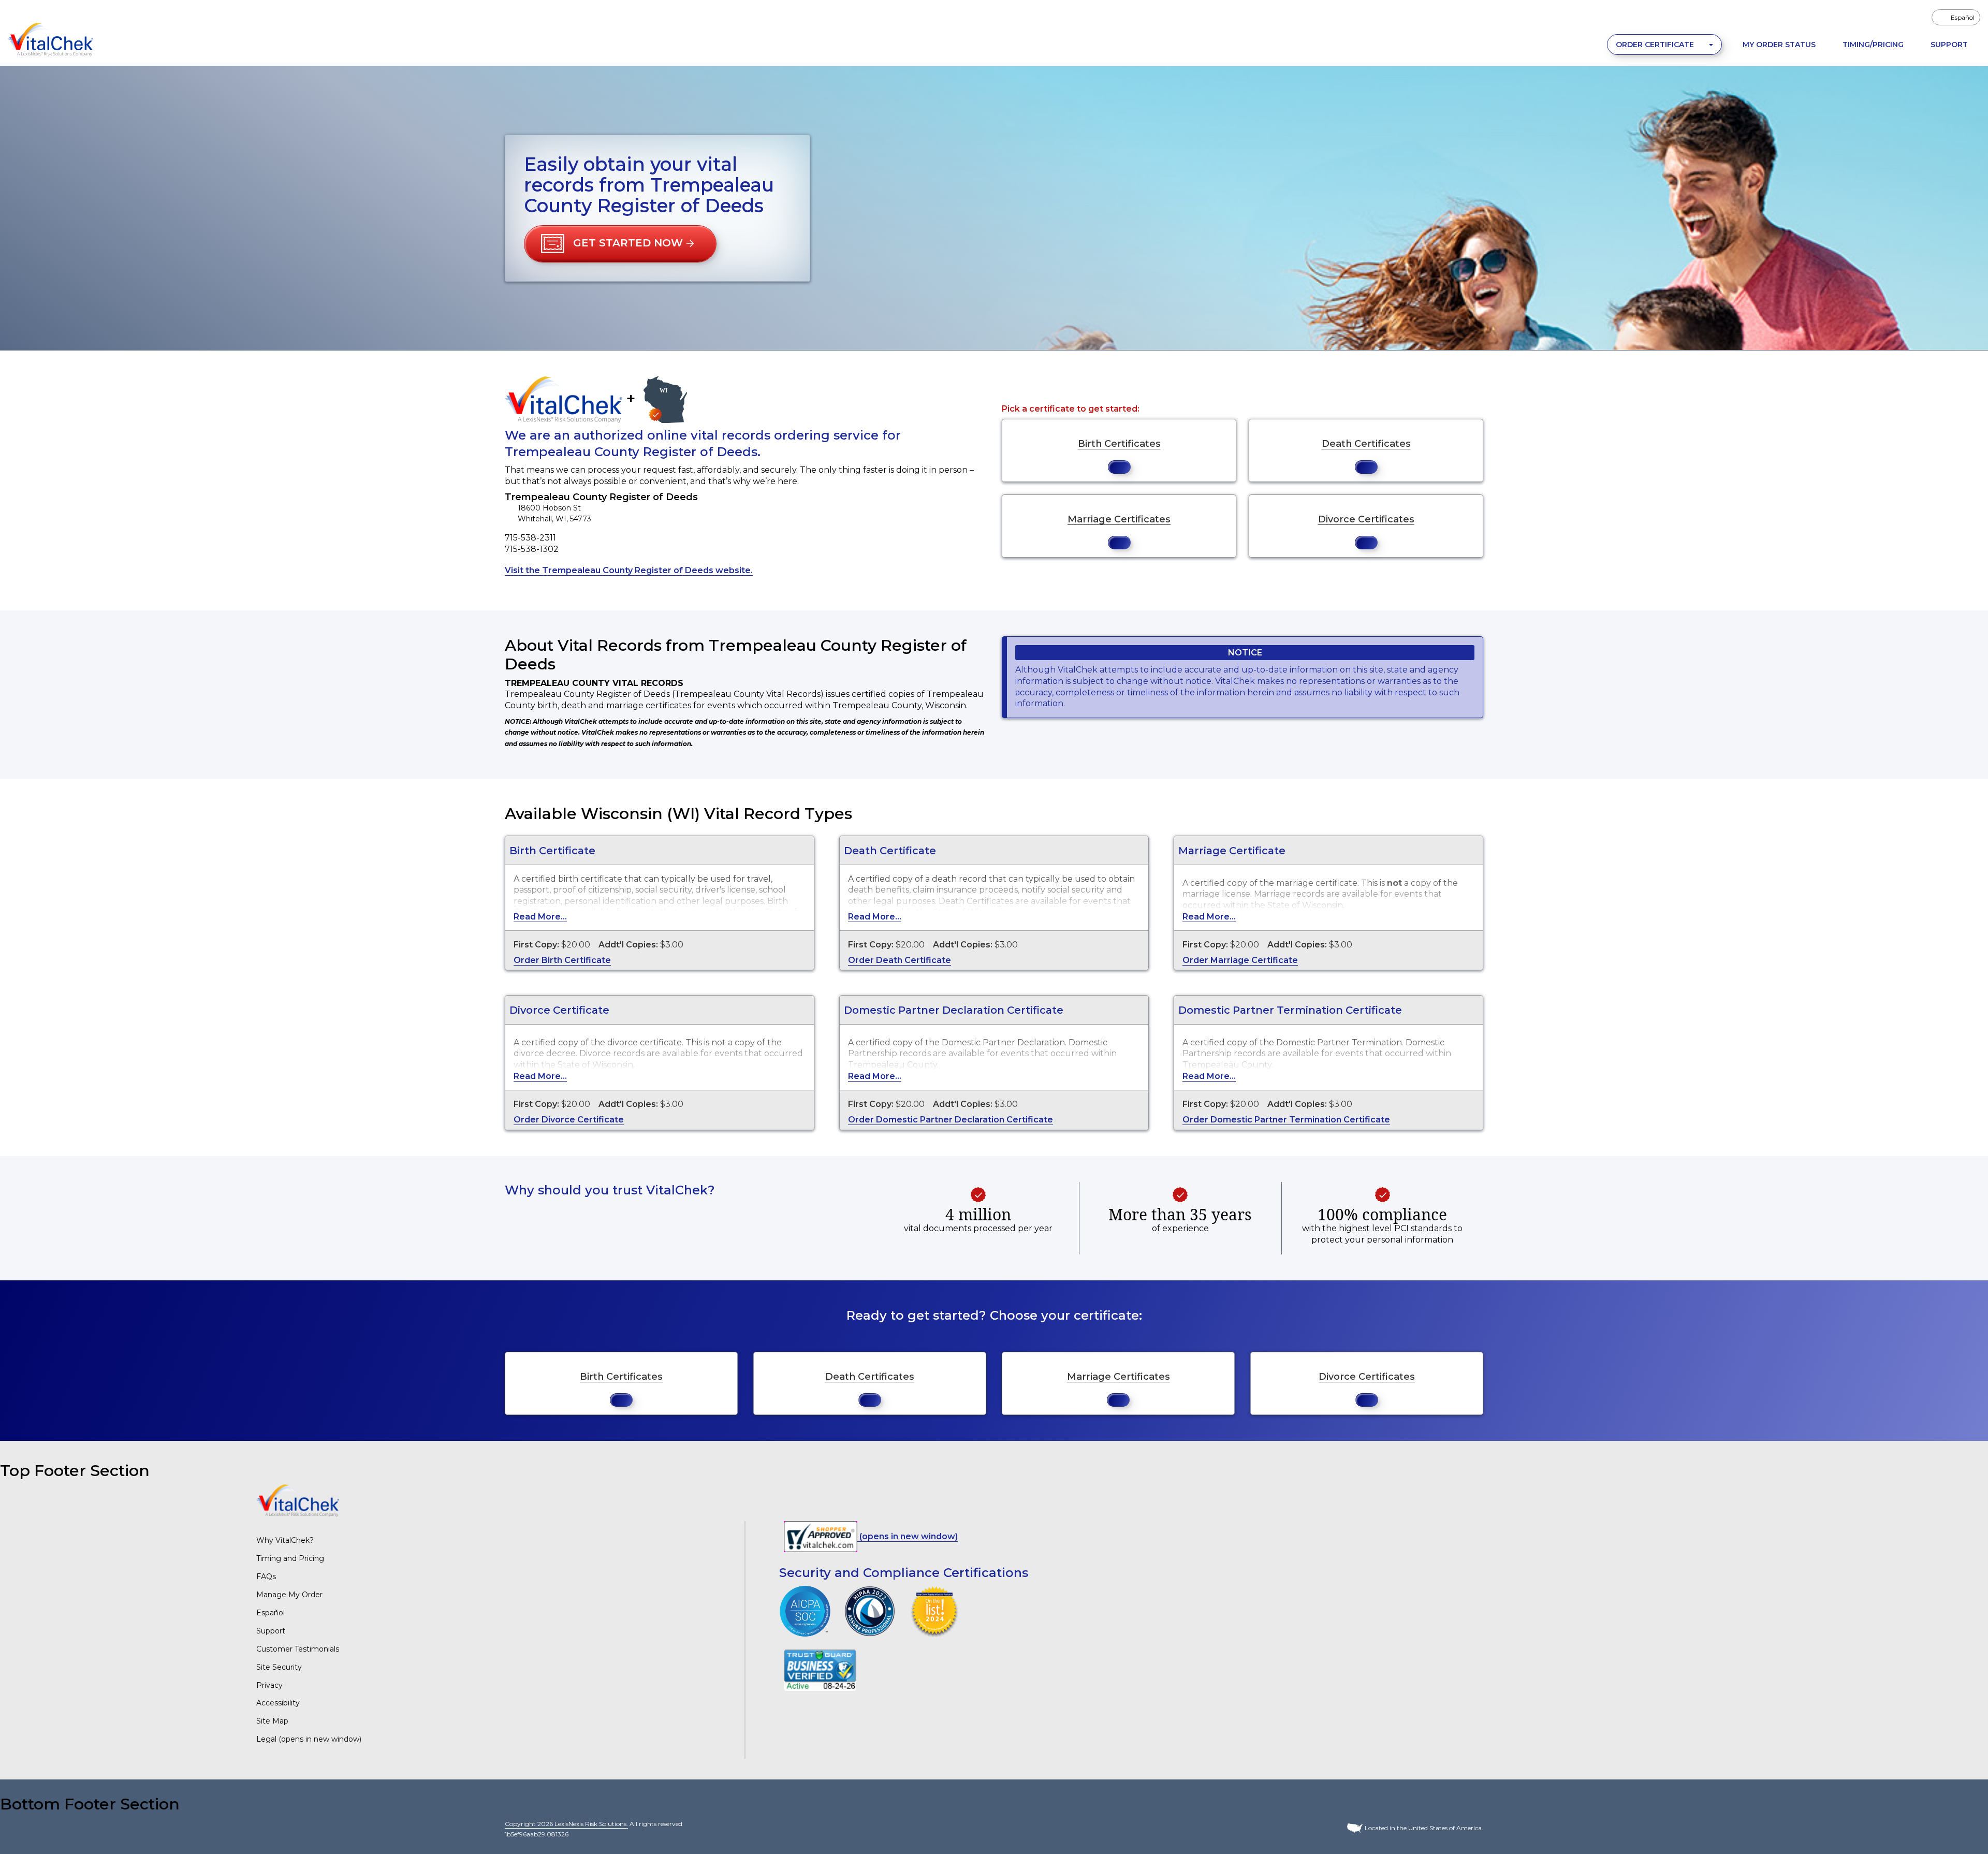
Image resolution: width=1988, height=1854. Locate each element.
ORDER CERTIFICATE (1656, 45)
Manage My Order (289, 1595)
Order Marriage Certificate (1240, 960)
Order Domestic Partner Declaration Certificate (951, 1120)
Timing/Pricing (1873, 45)
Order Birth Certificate (562, 960)
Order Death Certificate (900, 960)
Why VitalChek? (285, 1540)
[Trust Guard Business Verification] (820, 1670)
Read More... (540, 917)
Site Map (272, 1721)
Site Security (279, 1667)
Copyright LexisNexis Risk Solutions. (566, 1824)
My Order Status (1779, 45)
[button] (620, 244)
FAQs (266, 1576)
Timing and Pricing (290, 1558)
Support (1949, 45)
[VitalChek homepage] (298, 1500)
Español (271, 1613)
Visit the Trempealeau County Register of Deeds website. (629, 570)
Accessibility (278, 1703)
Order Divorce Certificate (569, 1120)
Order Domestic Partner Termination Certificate (1286, 1120)
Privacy (269, 1685)
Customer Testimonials (298, 1649)
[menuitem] (1956, 17)
